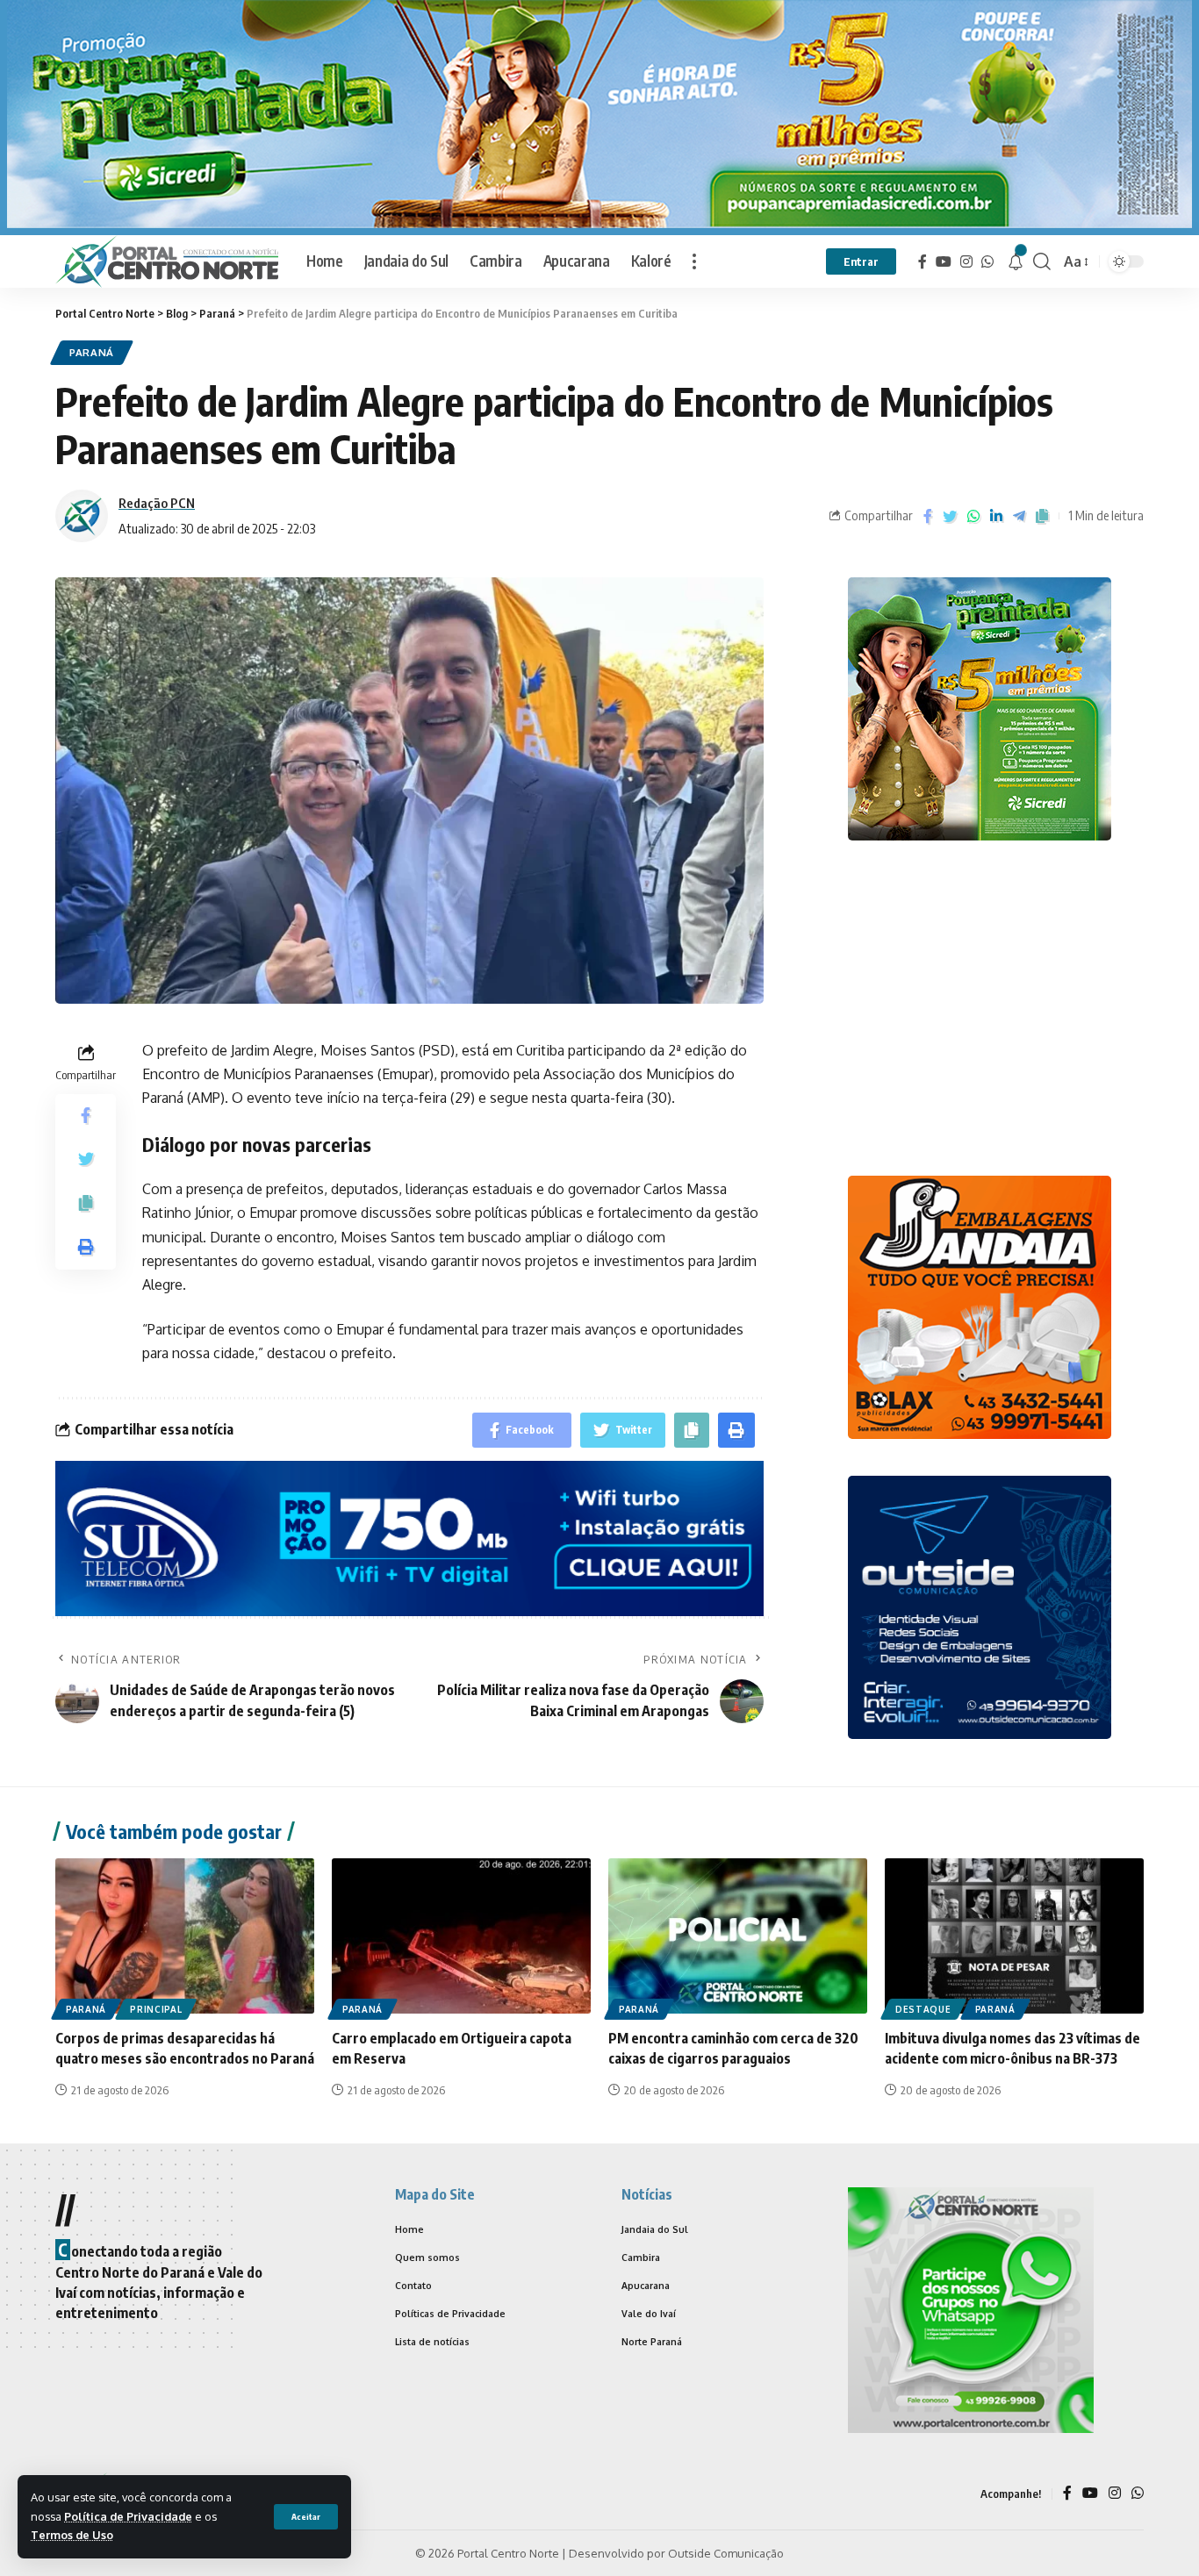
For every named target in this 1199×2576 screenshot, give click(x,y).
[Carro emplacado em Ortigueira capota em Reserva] (461, 1936)
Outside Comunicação (726, 2553)
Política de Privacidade (128, 2516)
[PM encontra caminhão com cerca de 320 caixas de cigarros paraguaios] (738, 1936)
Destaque (923, 2009)
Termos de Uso (72, 2535)
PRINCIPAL (156, 2009)
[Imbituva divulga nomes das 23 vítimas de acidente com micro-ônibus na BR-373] (1014, 1936)
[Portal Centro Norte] (167, 261)
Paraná (92, 352)
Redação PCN (157, 503)
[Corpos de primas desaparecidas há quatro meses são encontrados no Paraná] (185, 1936)
